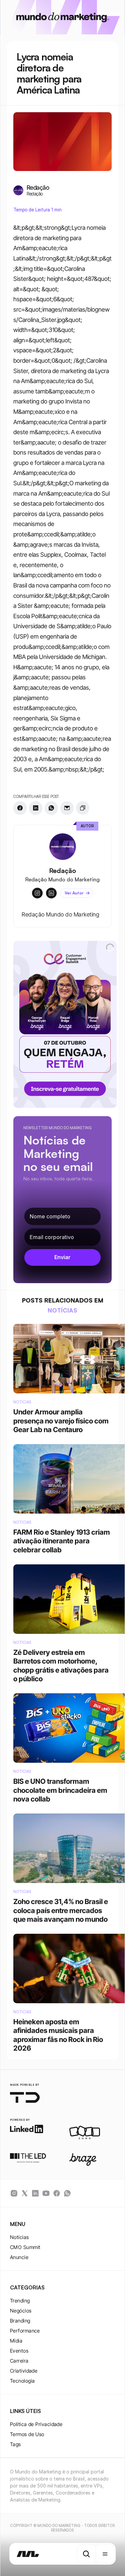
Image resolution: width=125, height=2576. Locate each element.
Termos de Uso (27, 2434)
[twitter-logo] (25, 2193)
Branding (20, 2321)
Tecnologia (22, 2381)
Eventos (19, 2351)
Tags (15, 2444)
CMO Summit (25, 2247)
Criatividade (24, 2371)
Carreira (19, 2361)
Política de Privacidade (36, 2424)
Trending (20, 2301)
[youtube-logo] (46, 2193)
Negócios (21, 2311)
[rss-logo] (57, 2193)
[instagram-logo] (14, 2193)
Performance (25, 2331)
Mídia (16, 2341)
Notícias (19, 2237)
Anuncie (19, 2257)
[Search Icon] (86, 2554)
